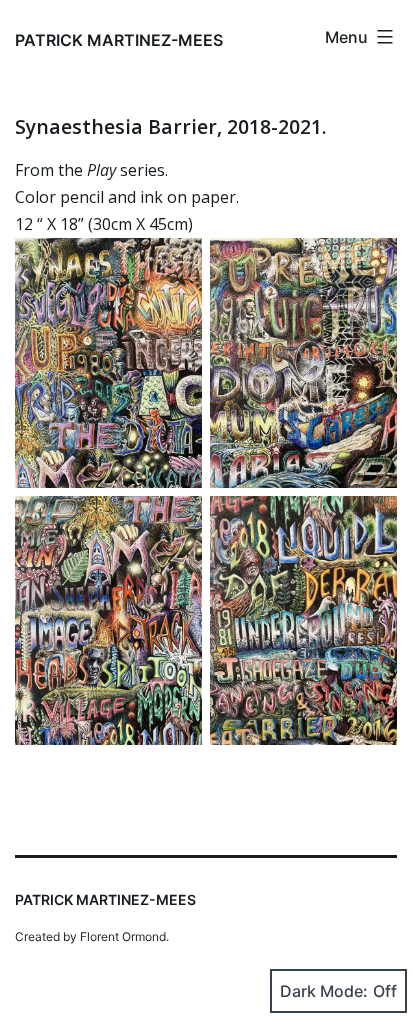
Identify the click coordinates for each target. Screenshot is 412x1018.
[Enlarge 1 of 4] (176, 264)
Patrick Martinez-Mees (119, 40)
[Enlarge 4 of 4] (371, 522)
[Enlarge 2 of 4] (371, 264)
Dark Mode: (324, 991)
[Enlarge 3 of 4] (176, 522)
